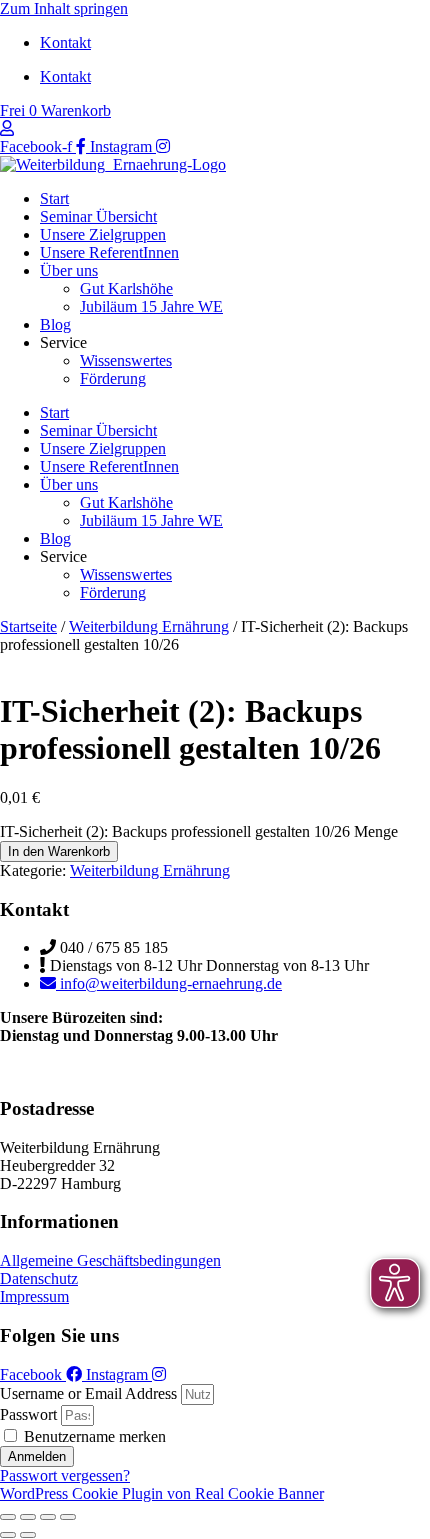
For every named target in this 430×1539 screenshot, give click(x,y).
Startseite (28, 626)
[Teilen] (48, 1517)
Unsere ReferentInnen (109, 252)
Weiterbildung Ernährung (149, 626)
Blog (55, 324)
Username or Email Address (88, 1393)
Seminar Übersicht (98, 216)
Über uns (69, 270)
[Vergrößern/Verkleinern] (8, 1517)
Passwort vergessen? (65, 1475)
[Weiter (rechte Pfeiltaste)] (28, 1535)
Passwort (28, 1414)
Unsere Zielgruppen (103, 234)
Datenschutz (39, 1278)
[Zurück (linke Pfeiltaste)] (8, 1535)
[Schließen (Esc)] (68, 1517)
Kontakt (65, 42)
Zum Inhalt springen (64, 8)
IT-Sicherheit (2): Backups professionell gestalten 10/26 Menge (199, 831)
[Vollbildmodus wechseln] (28, 1517)
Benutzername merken (93, 1436)
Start (54, 198)
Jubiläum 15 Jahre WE (151, 306)
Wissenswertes (126, 360)
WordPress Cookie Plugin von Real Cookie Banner (162, 1493)
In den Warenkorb (59, 851)
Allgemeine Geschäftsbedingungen (110, 1260)
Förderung (113, 378)
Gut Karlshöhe (126, 288)
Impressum (34, 1296)
